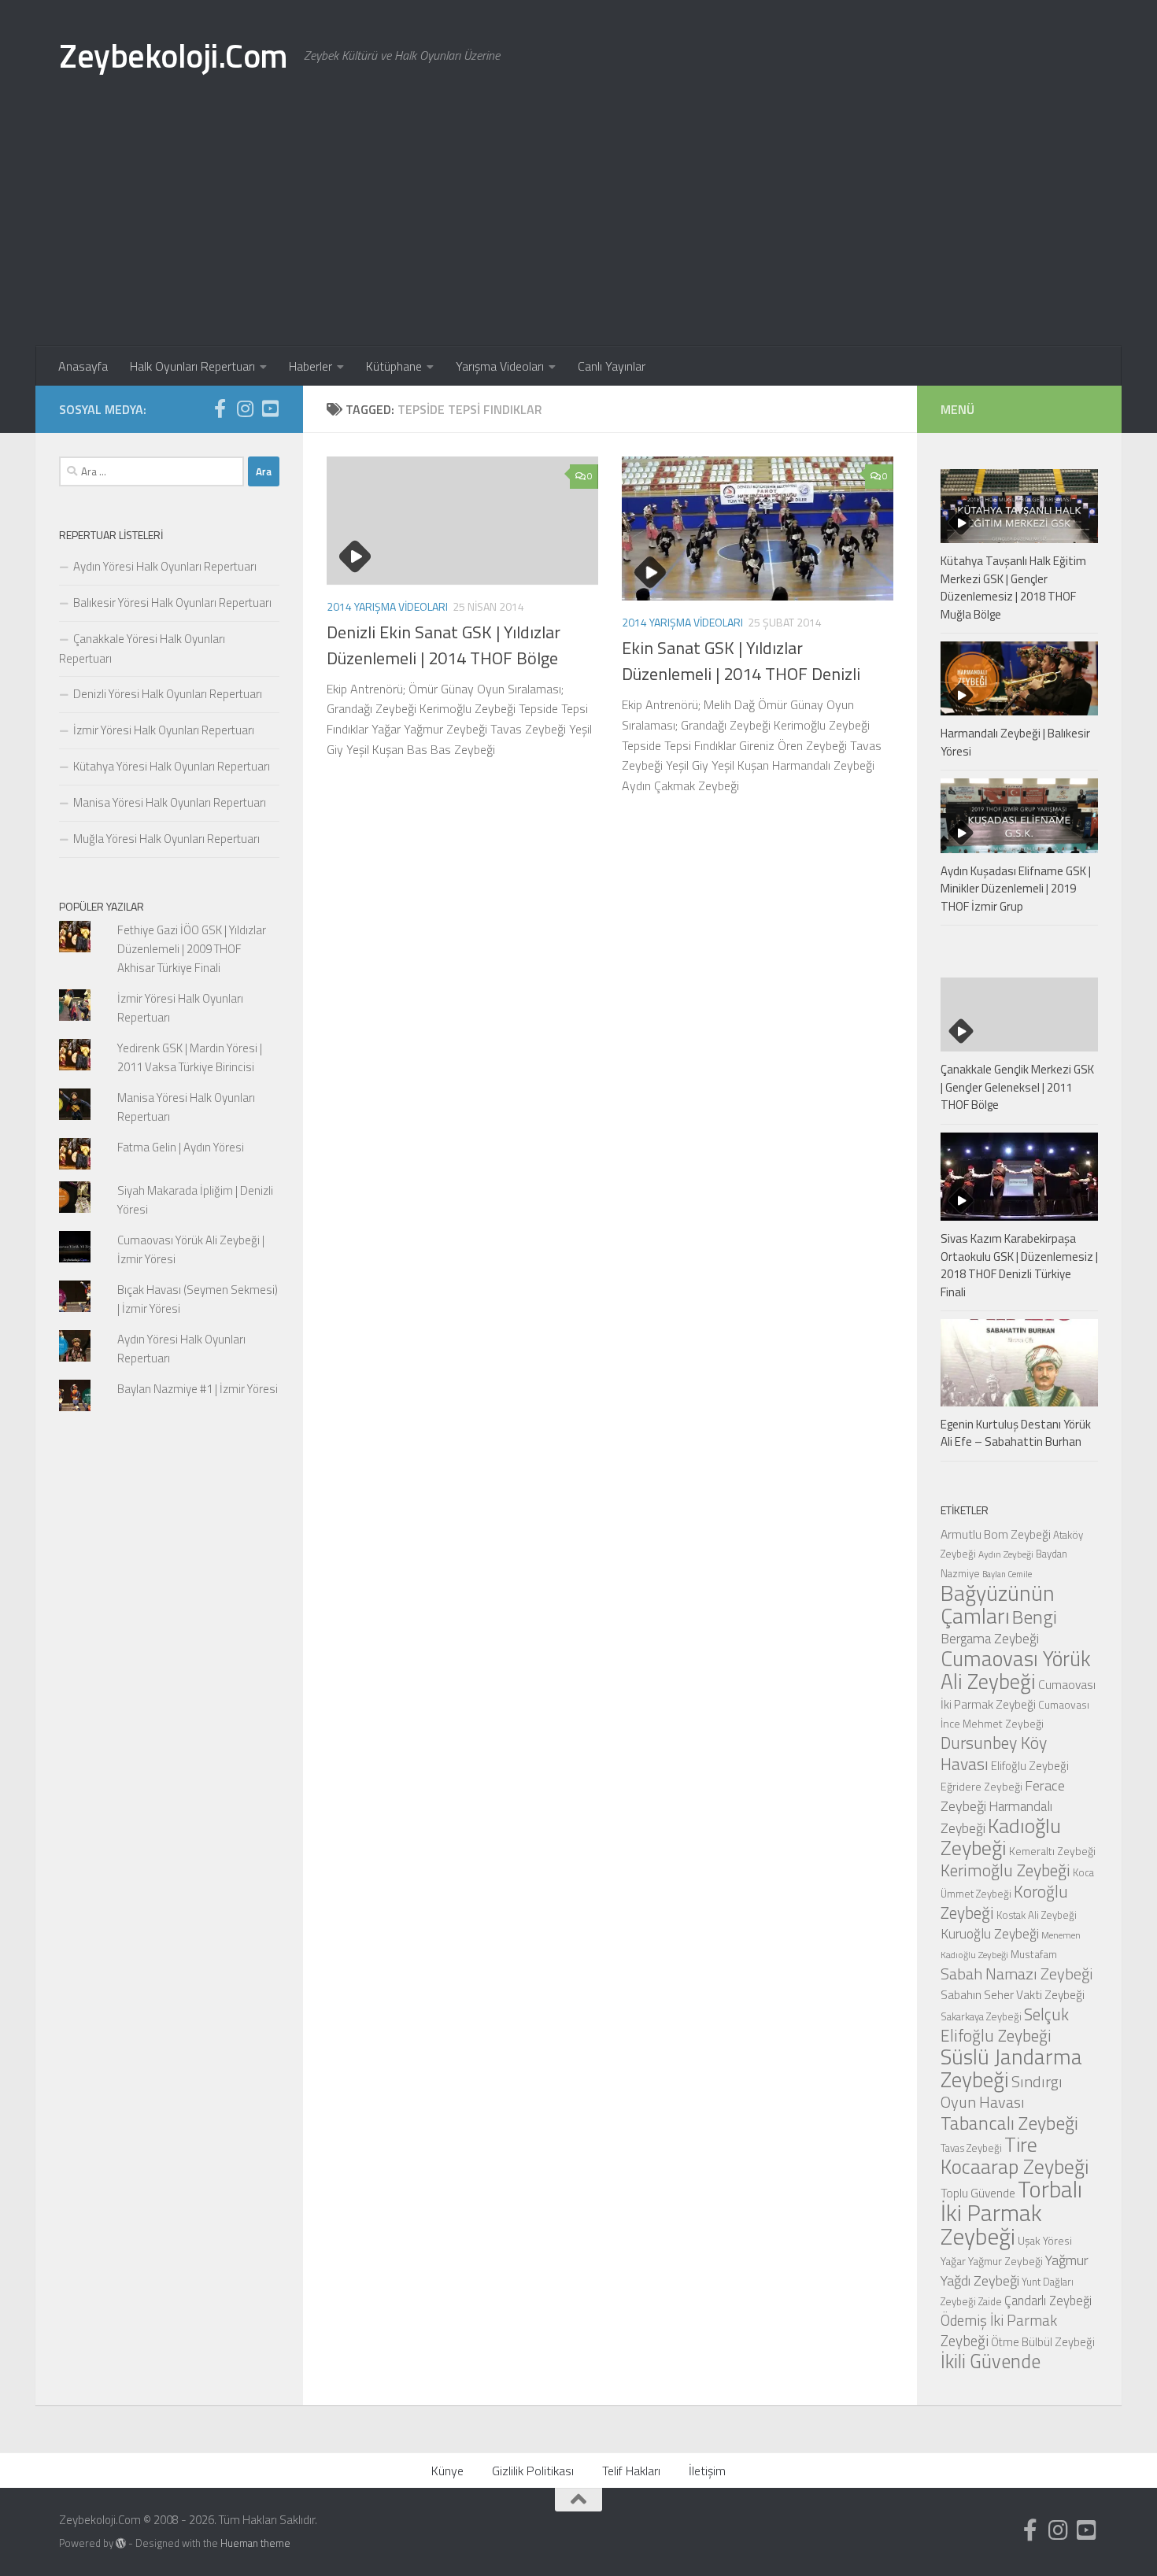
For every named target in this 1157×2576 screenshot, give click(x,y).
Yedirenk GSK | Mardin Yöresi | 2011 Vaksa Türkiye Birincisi (190, 1057)
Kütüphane (394, 366)
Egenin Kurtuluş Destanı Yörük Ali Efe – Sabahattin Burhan (1016, 1433)
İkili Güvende (991, 2361)
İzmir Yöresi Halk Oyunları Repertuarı (164, 730)
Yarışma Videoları (500, 366)
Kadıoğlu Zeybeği (1001, 1837)
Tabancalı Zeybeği (1009, 2123)
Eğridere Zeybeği (981, 1786)
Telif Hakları (631, 2471)
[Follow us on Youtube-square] (270, 408)
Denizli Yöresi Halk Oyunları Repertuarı (168, 694)
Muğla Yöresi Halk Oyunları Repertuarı (166, 839)
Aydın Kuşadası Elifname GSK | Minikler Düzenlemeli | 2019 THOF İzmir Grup (1016, 889)
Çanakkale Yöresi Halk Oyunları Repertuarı (142, 649)
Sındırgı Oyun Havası (1002, 2092)
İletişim (707, 2471)
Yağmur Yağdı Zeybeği (1015, 2270)
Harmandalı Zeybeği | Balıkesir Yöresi (1015, 742)
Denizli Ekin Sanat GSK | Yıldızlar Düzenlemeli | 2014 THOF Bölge (444, 645)
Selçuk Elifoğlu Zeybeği (1005, 2025)
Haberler (311, 366)
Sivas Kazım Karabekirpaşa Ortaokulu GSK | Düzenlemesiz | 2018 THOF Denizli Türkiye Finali (1019, 1265)
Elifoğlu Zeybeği (1030, 1766)
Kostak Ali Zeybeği (1037, 1915)
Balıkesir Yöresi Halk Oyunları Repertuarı (172, 602)
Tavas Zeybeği (971, 2148)
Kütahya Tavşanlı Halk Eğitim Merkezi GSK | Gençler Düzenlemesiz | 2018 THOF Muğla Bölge (1013, 588)
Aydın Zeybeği (1006, 1554)
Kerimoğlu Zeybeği (1005, 1870)
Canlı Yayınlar (612, 366)
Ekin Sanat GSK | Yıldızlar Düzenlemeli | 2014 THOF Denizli (741, 661)
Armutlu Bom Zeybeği (996, 1534)
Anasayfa (83, 366)
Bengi (1035, 1617)
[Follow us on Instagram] (245, 408)
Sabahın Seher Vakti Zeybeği (1013, 1994)
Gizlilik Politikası (533, 2471)
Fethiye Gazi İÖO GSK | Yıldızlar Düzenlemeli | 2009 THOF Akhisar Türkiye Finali (192, 949)
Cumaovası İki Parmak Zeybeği (1018, 1694)
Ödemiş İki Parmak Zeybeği (999, 2330)
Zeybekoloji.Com (174, 55)
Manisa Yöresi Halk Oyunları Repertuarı (170, 802)
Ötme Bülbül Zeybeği (1043, 2342)
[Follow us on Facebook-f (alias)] (220, 408)
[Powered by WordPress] (121, 2543)
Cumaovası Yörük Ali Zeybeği (1016, 1670)
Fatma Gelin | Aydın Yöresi (181, 1147)
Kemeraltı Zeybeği (1052, 1851)
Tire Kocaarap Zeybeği (1015, 2155)
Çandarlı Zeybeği (1048, 2300)
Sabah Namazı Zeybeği (1017, 1974)
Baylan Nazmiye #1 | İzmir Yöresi (198, 1389)
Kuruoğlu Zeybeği (990, 1933)
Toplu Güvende (978, 2193)
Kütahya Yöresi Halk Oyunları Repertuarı (172, 766)
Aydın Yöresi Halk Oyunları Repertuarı (165, 566)
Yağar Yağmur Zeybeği (992, 2261)
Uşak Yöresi (1045, 2240)
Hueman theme (255, 2543)
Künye (447, 2471)
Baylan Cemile (1007, 1574)
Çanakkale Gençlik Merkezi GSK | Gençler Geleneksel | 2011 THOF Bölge (1017, 1087)
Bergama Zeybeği (990, 1638)
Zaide (990, 2301)
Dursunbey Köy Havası (994, 1753)
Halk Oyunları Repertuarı (192, 366)
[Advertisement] (578, 228)
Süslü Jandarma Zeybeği (1011, 2068)
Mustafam (1034, 1954)
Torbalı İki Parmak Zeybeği (1011, 2212)
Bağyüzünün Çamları (998, 1604)
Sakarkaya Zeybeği (981, 2016)
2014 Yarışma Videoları (387, 606)
